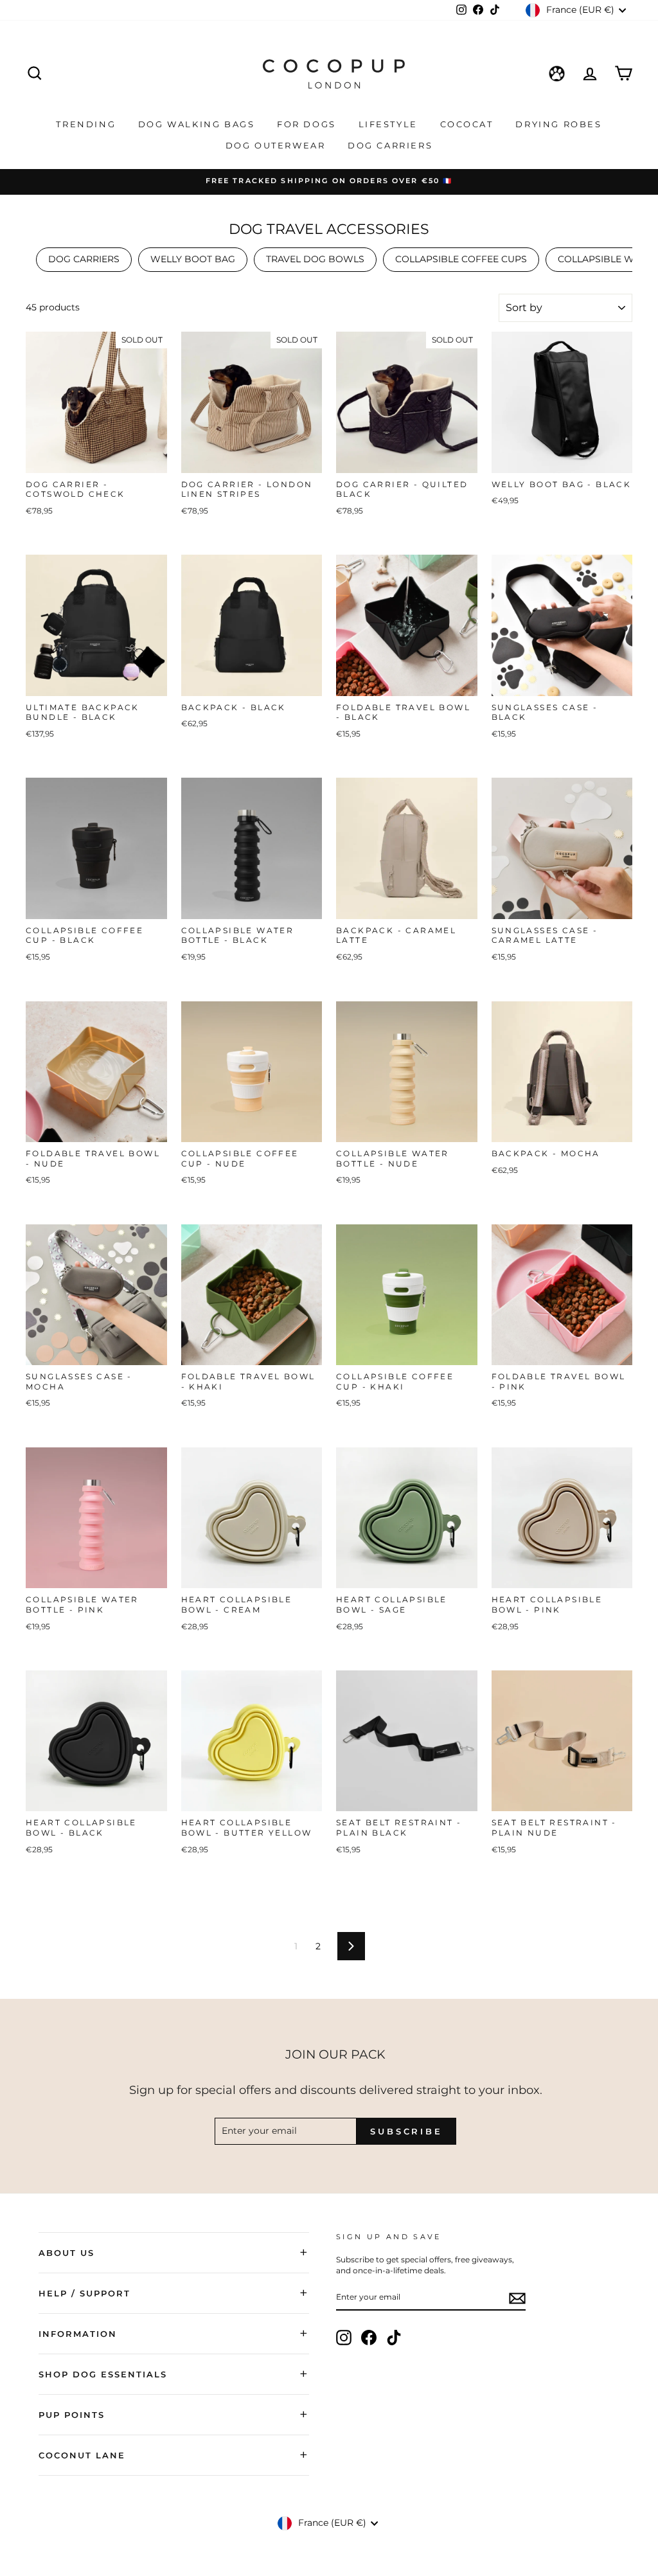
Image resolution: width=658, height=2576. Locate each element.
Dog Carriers (390, 145)
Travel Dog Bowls (315, 259)
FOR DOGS (308, 124)
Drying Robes (558, 124)
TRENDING (87, 124)
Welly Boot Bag (193, 259)
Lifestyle (390, 124)
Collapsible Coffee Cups (461, 259)
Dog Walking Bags (198, 124)
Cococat (469, 124)
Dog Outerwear (277, 145)
